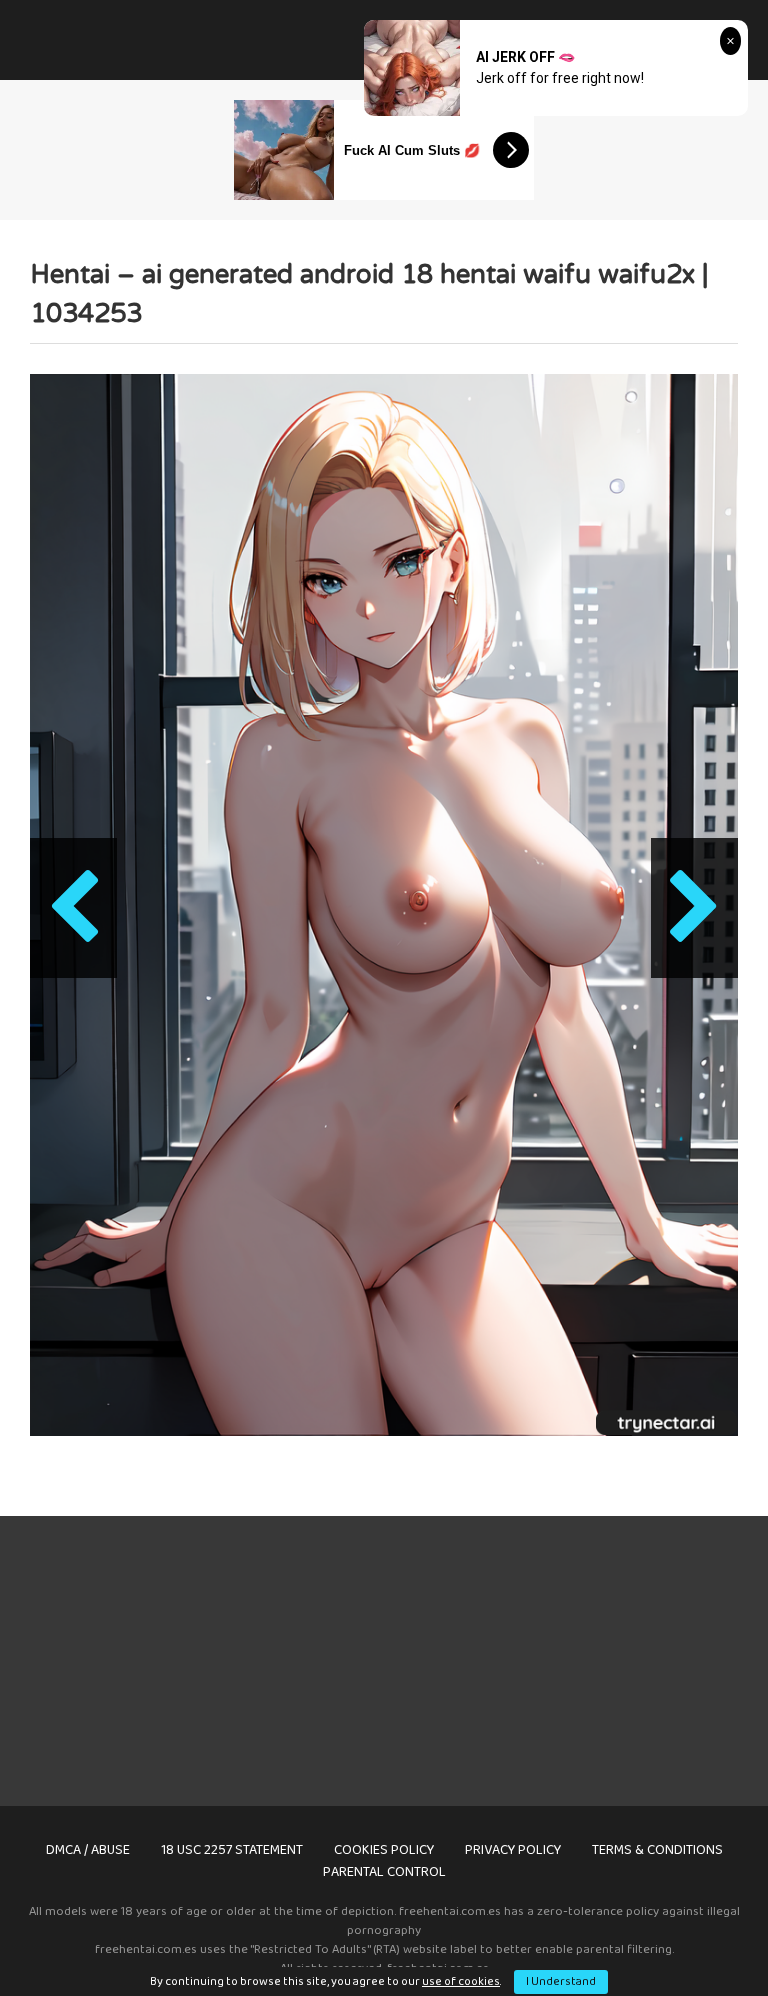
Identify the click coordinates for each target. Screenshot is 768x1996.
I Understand (561, 1981)
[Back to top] (701, 1935)
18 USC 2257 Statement (232, 1850)
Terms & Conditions (657, 1850)
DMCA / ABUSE (88, 1850)
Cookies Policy (384, 1850)
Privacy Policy (513, 1850)
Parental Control (384, 1872)
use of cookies (461, 1981)
